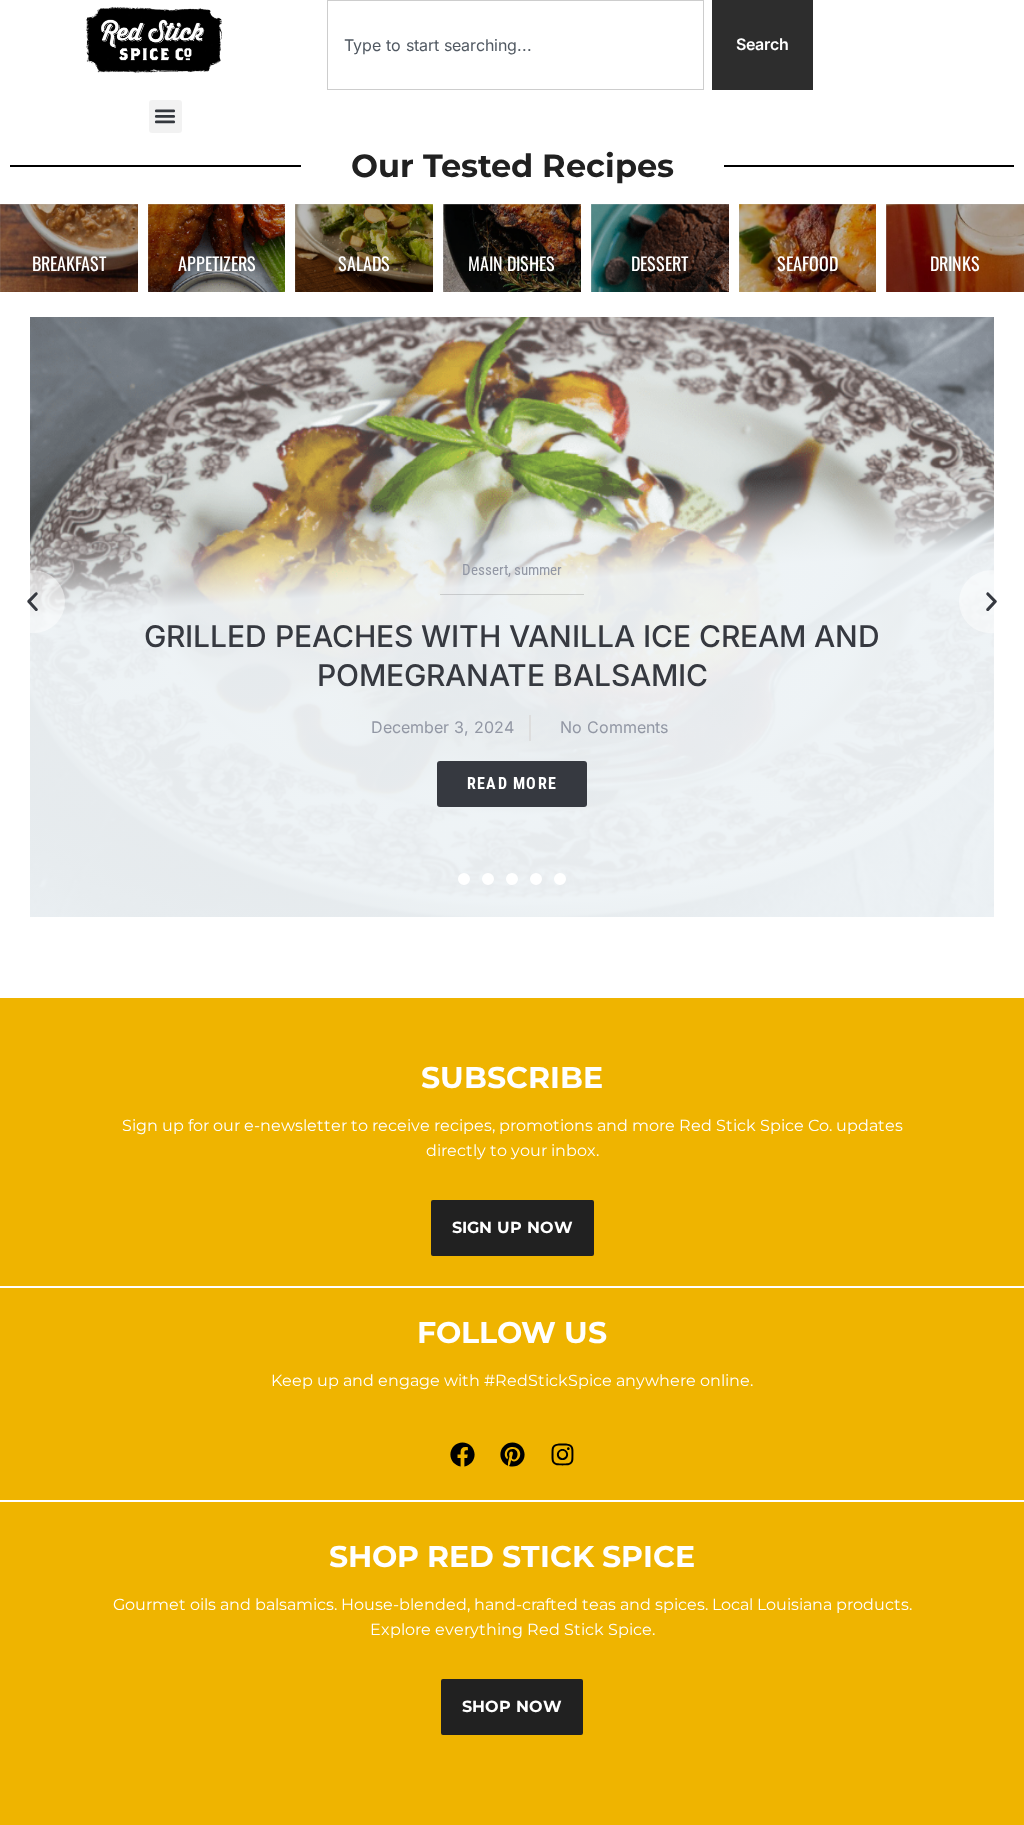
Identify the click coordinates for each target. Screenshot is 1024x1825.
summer (538, 570)
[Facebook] (462, 1455)
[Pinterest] (512, 1455)
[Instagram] (562, 1455)
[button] (165, 116)
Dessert (485, 570)
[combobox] (515, 45)
